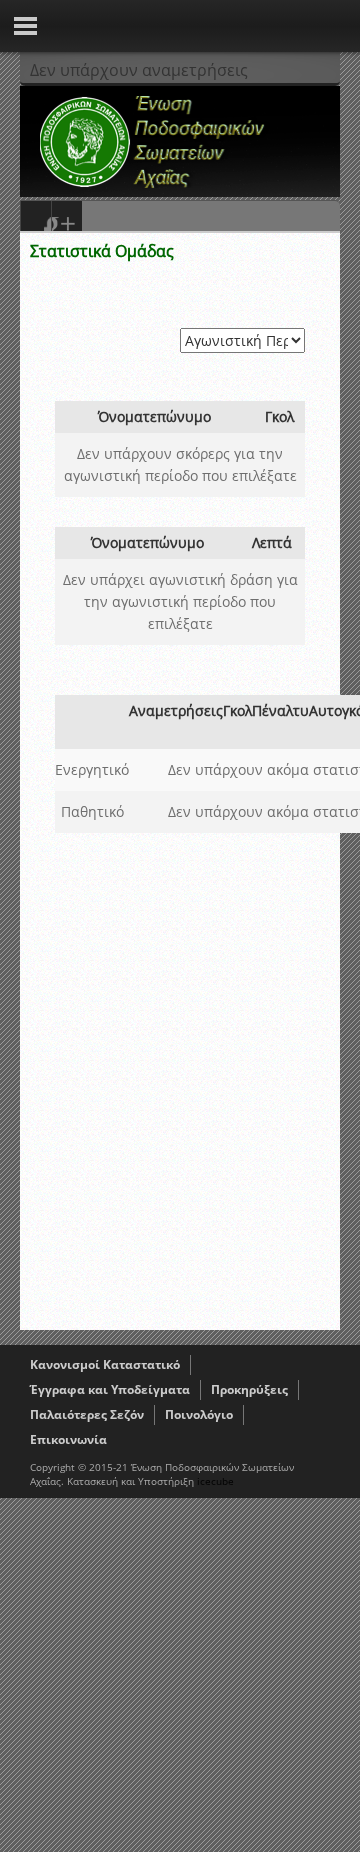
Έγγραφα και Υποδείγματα (110, 1389)
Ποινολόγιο (199, 1414)
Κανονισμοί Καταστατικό (105, 1364)
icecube (215, 1481)
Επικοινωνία (68, 1439)
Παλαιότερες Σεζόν (87, 1414)
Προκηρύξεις (249, 1389)
